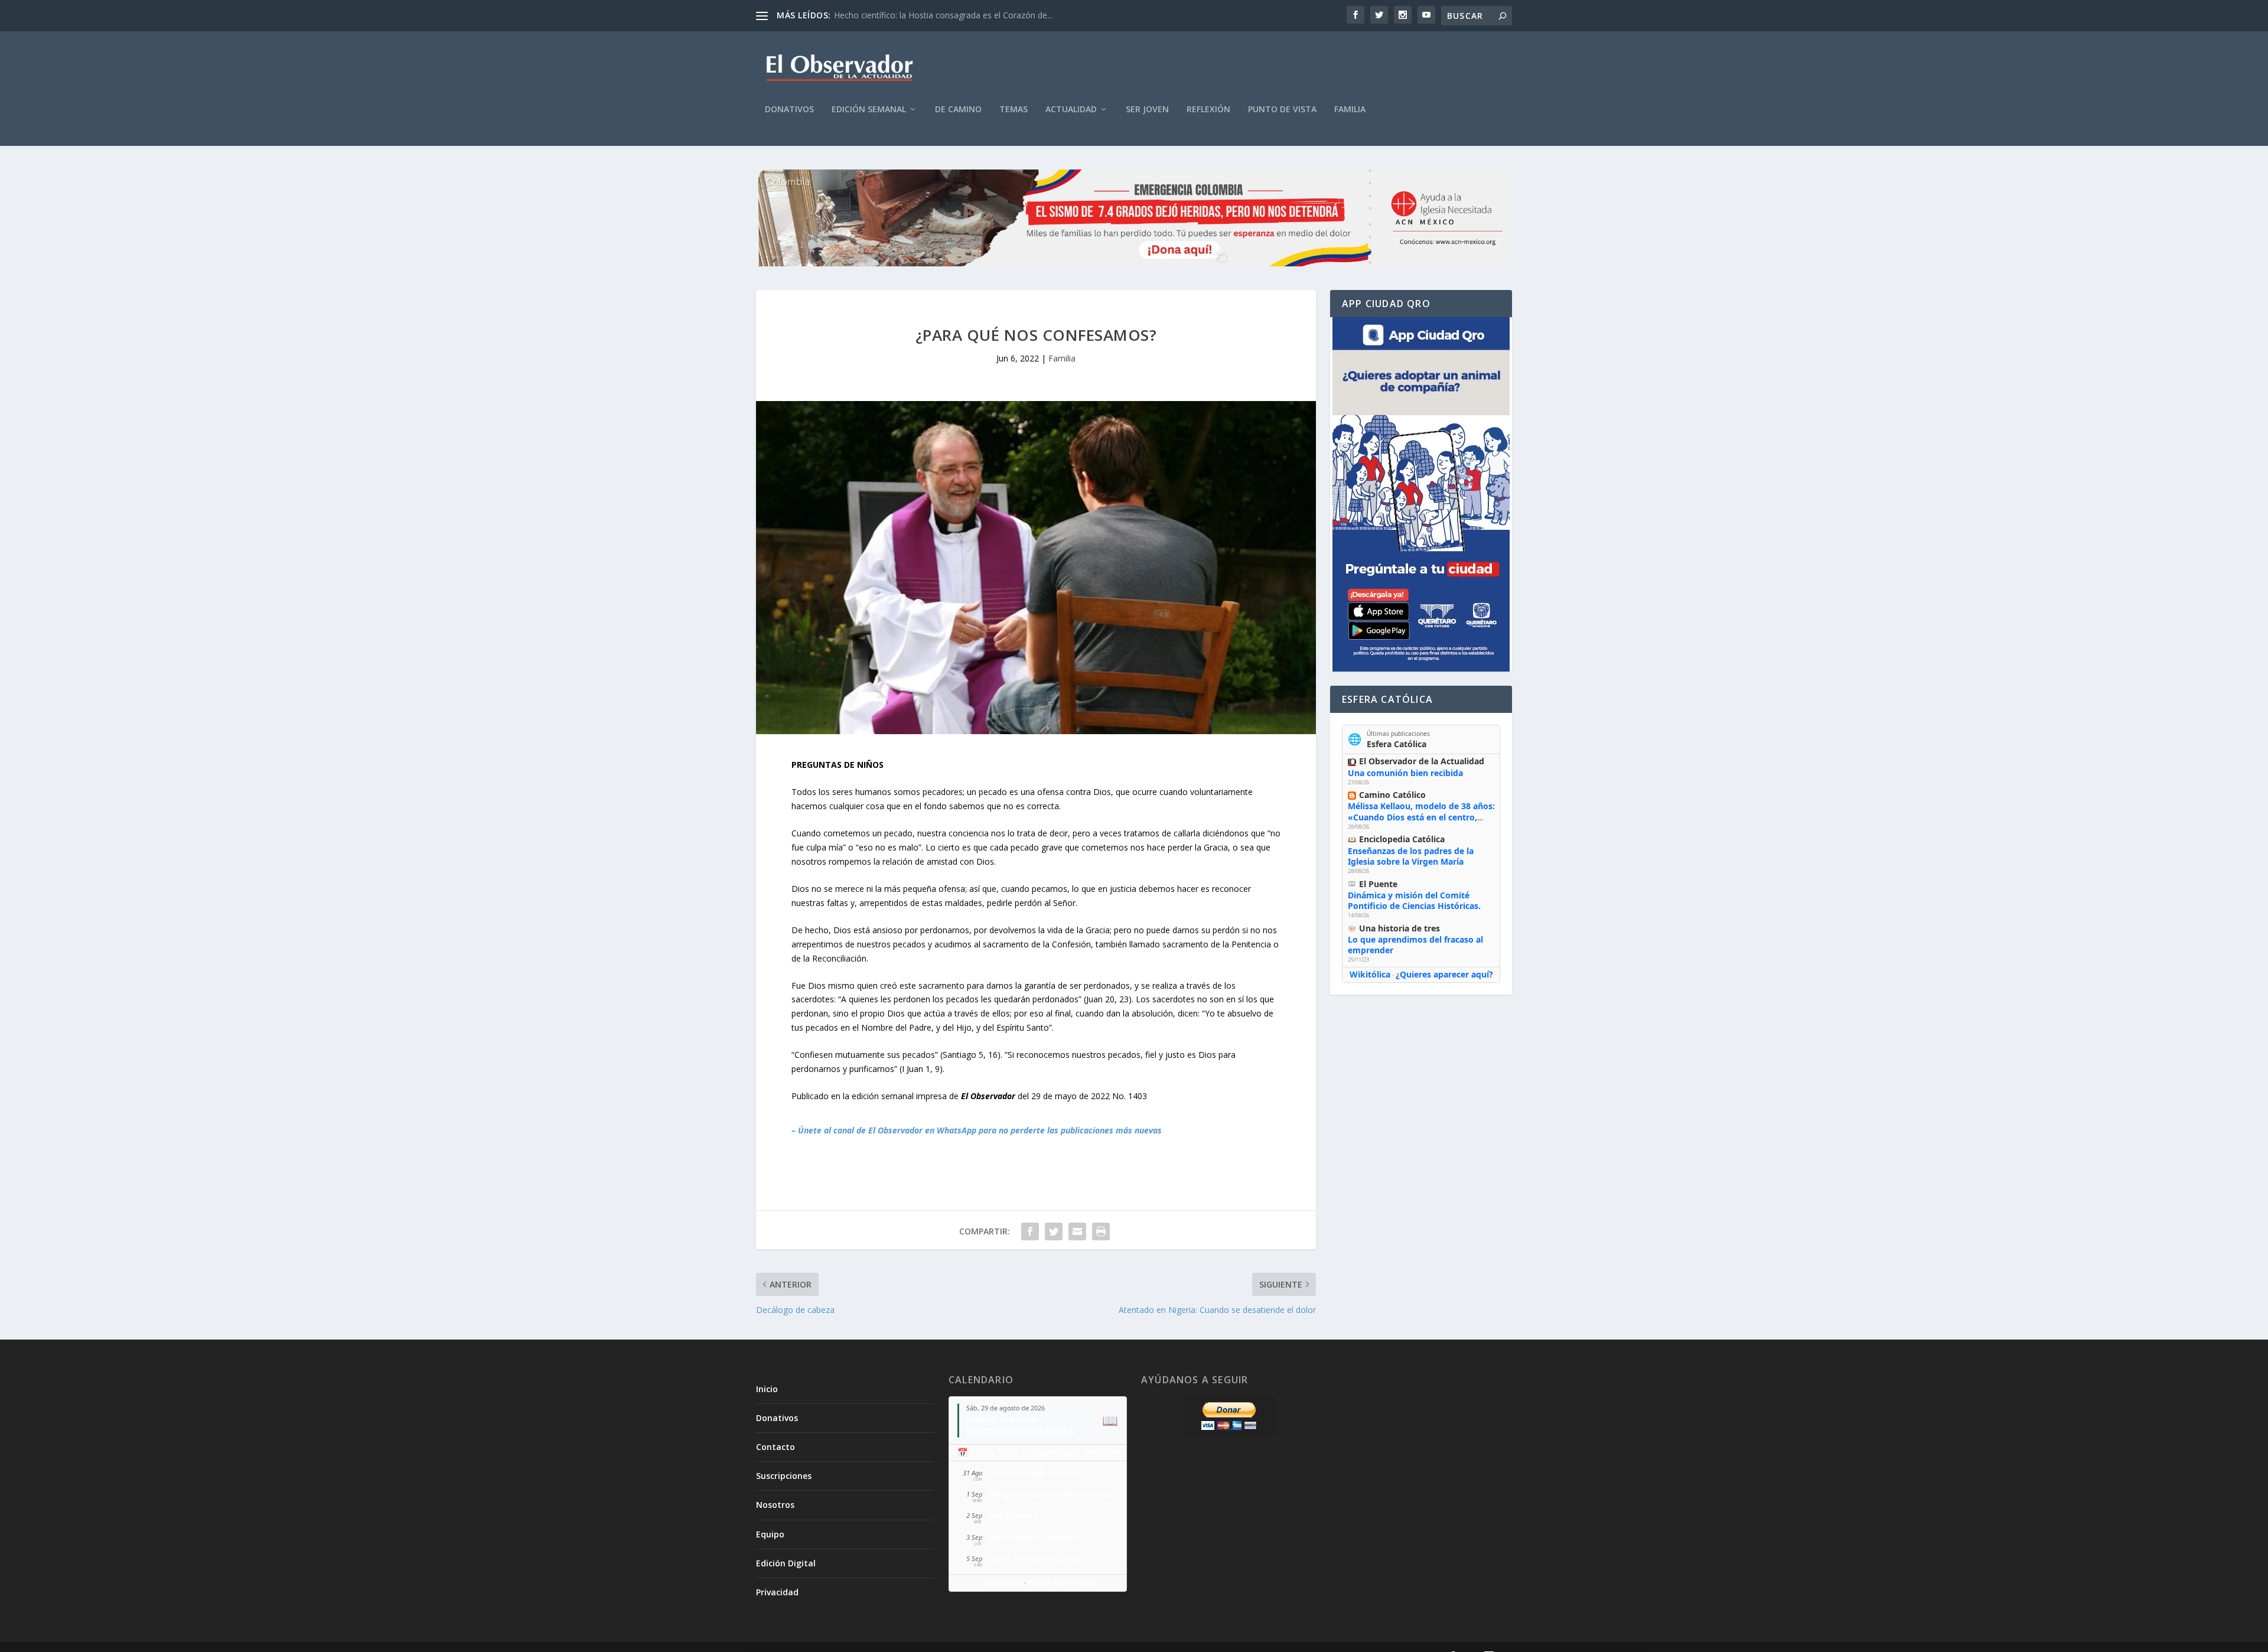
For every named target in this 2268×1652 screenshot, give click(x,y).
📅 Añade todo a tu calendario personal (1038, 1452)
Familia (1350, 110)
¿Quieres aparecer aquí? (1444, 974)
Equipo (770, 1534)
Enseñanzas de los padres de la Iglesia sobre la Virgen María (1411, 856)
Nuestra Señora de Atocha (1020, 1431)
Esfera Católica (1397, 744)
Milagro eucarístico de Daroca (1049, 1494)
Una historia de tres (1399, 928)
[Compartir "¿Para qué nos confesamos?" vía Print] (1101, 1231)
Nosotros (775, 1505)
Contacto (775, 1447)
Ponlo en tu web (1061, 1583)
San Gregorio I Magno (1033, 1537)
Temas (1014, 110)
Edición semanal (869, 110)
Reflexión (1208, 110)
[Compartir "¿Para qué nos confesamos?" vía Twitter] (1054, 1231)
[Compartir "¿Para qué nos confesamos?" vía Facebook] (1030, 1231)
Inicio (767, 1389)
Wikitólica (1370, 974)
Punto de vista (1282, 110)
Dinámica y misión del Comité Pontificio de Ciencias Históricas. (1414, 900)
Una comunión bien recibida (1405, 773)
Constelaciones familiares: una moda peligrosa (923, 15)
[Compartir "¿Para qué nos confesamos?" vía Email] (1077, 1231)
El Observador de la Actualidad (1422, 761)
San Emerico (1013, 1515)
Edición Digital (786, 1563)
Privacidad (777, 1592)
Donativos (789, 110)
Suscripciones (784, 1476)
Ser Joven (1147, 110)
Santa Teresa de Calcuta (1036, 1558)
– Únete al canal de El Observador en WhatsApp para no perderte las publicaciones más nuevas (977, 1130)
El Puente (1378, 884)
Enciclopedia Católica (1402, 839)
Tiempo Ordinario (1002, 1420)
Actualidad (1071, 110)
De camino (958, 110)
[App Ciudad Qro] (1421, 494)
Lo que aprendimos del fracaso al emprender (1415, 945)
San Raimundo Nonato (1034, 1473)
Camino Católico (1392, 795)
